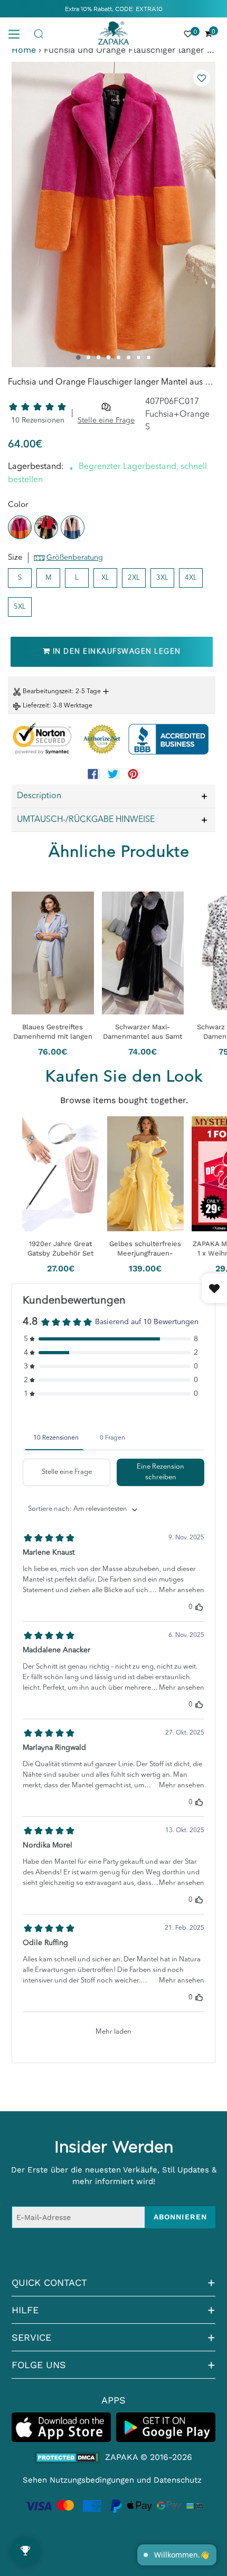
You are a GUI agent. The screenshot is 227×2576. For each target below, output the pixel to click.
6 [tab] (129, 357)
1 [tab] (78, 357)
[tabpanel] (113, 214)
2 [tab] (88, 357)
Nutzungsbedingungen (92, 2480)
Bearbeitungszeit (47, 692)
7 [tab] (139, 357)
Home (24, 50)
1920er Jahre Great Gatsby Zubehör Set (60, 1248)
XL (105, 578)
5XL (20, 607)
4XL (191, 578)
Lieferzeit (36, 706)
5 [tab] (119, 357)
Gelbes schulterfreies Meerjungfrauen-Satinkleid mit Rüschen (145, 1249)
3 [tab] (98, 357)
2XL (134, 578)
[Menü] (18, 33)
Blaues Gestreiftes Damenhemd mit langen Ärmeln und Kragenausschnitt (53, 1032)
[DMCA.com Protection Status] (67, 2458)
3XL (162, 578)
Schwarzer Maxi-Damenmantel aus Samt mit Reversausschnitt (143, 1032)
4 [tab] (108, 357)
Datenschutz (178, 2480)
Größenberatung (75, 558)
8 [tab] (149, 357)
